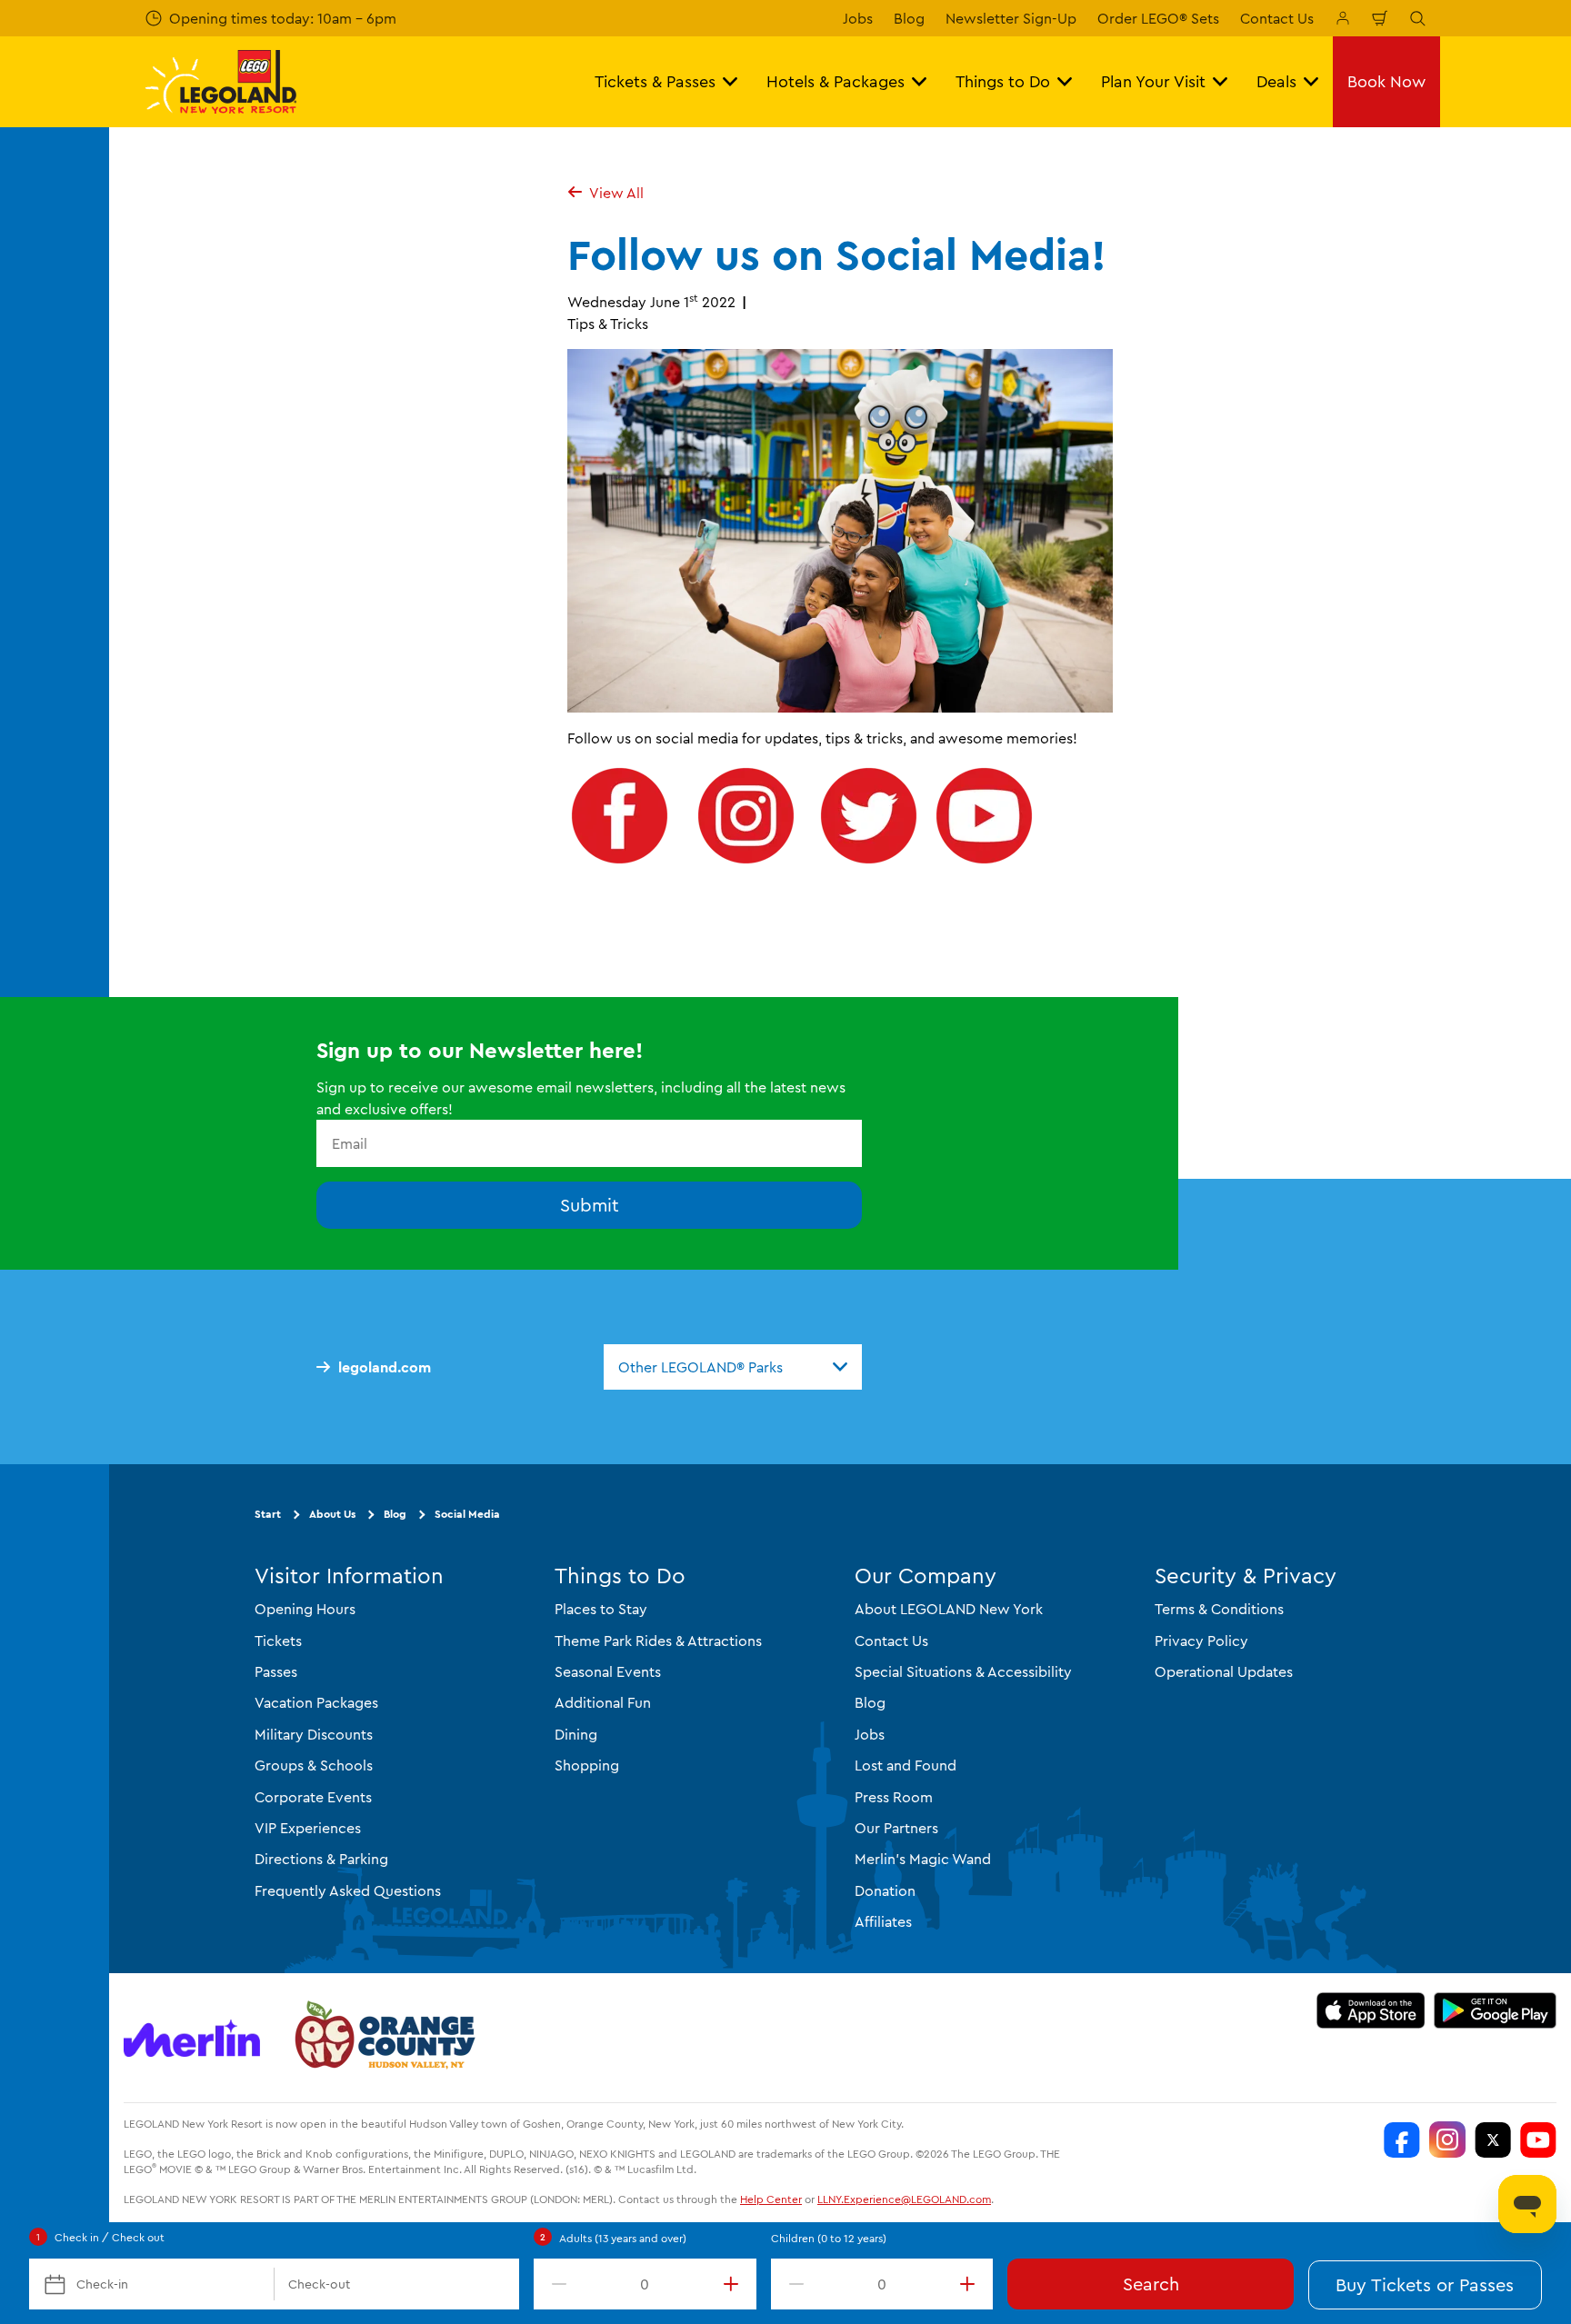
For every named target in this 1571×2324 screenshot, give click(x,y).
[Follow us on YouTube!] (984, 863)
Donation (885, 1890)
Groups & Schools (314, 1765)
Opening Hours (305, 1609)
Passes (276, 1671)
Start (268, 1514)
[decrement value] (555, 2284)
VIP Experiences (308, 1828)
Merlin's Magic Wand (923, 1859)
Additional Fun (603, 1702)
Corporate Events (313, 1797)
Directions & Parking (321, 1859)
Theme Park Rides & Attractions (658, 1641)
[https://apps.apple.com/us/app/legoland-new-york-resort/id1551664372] (1371, 2010)
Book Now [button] (1386, 81)
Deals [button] (1276, 81)
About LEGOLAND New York (949, 1609)
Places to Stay (601, 1609)
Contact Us (1277, 18)
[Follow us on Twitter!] (869, 863)
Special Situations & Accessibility (963, 1671)
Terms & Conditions (1219, 1609)
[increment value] (735, 2284)
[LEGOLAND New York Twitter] (1493, 2139)
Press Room (894, 1797)
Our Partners (896, 1828)
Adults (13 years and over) (623, 2238)
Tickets (278, 1641)
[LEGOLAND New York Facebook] (1402, 2139)
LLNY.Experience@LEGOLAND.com (904, 2199)
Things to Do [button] (1003, 81)
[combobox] (733, 1367)
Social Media (467, 1514)
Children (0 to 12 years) (829, 2238)
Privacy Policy (1201, 1641)
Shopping (587, 1765)
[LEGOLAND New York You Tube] (1538, 2139)
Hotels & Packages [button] (836, 81)
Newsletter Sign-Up (1011, 18)
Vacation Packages (316, 1702)
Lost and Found (906, 1765)
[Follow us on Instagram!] (746, 863)
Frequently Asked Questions (348, 1890)
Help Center (771, 2199)
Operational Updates (1224, 1671)
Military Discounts (314, 1734)
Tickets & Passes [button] (655, 81)
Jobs (858, 18)
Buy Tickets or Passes (1425, 2284)
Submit (590, 1205)
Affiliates (883, 1921)
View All (616, 193)
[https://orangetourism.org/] (383, 2038)
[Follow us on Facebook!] (620, 863)
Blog (909, 18)
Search (1151, 2284)
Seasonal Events (608, 1671)
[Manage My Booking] (1343, 18)
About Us (332, 1514)
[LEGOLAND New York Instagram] (1447, 2139)
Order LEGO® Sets (1158, 18)
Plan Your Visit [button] (1153, 81)
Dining (576, 1734)
